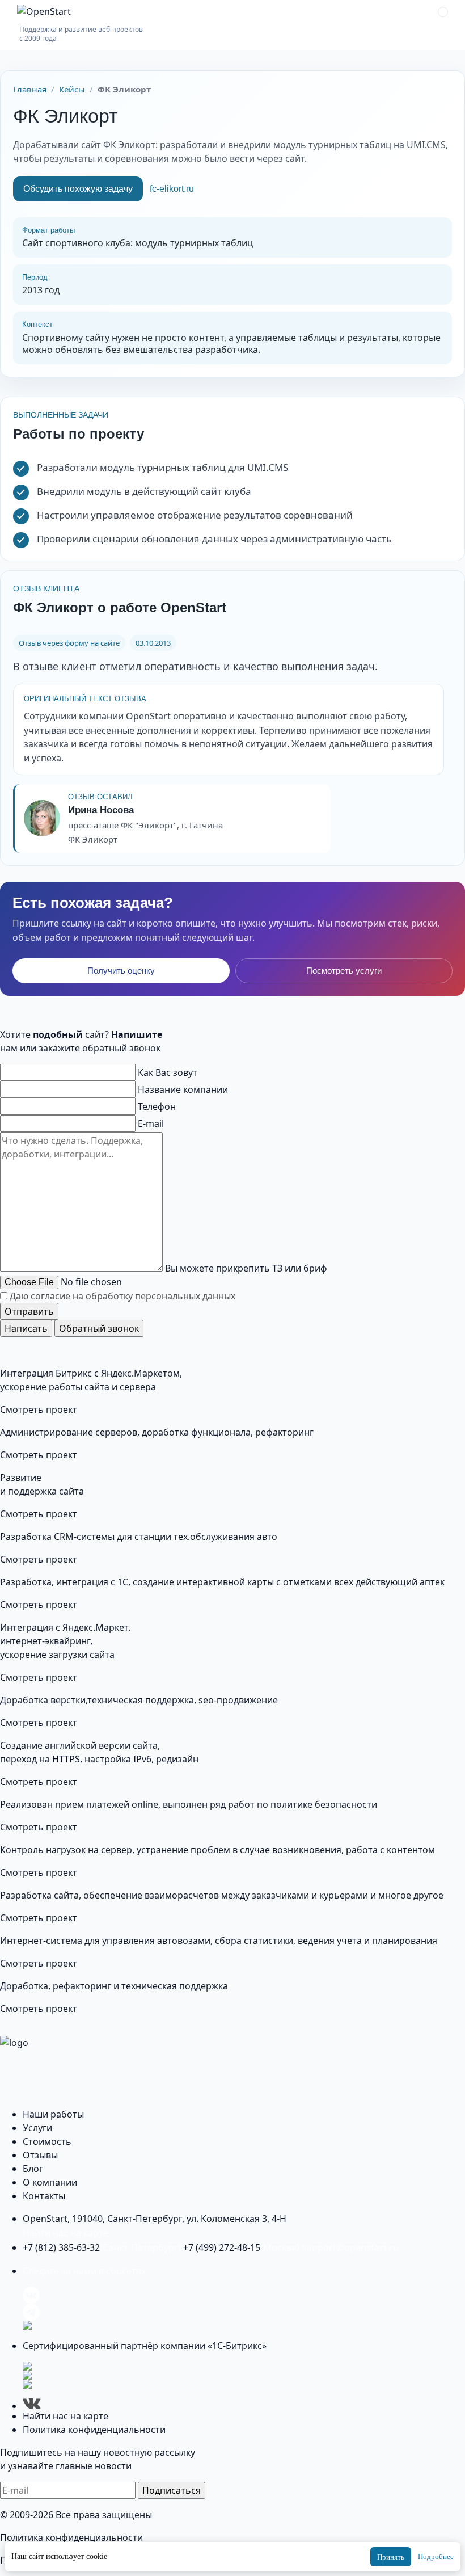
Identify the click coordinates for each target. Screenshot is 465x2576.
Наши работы (53, 2114)
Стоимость (47, 2141)
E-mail (151, 1123)
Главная (30, 89)
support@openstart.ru (350, 2247)
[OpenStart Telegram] (244, 2312)
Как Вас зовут (168, 1072)
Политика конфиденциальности (94, 2430)
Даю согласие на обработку (122, 1296)
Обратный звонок (99, 1328)
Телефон (157, 1106)
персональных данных (185, 1296)
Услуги (37, 2128)
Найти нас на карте (65, 2233)
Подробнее (436, 2556)
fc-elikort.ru (172, 189)
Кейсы (72, 89)
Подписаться (172, 2490)
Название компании (183, 1089)
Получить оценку (121, 971)
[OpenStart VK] (244, 2295)
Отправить (29, 1311)
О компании (50, 2182)
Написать (26, 1328)
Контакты (44, 2196)
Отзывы (40, 2155)
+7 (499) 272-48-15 (241, 2247)
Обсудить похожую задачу (78, 189)
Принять (391, 2557)
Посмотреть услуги (344, 971)
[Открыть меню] (443, 12)
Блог (33, 2169)
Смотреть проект (39, 1409)
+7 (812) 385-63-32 (102, 2247)
